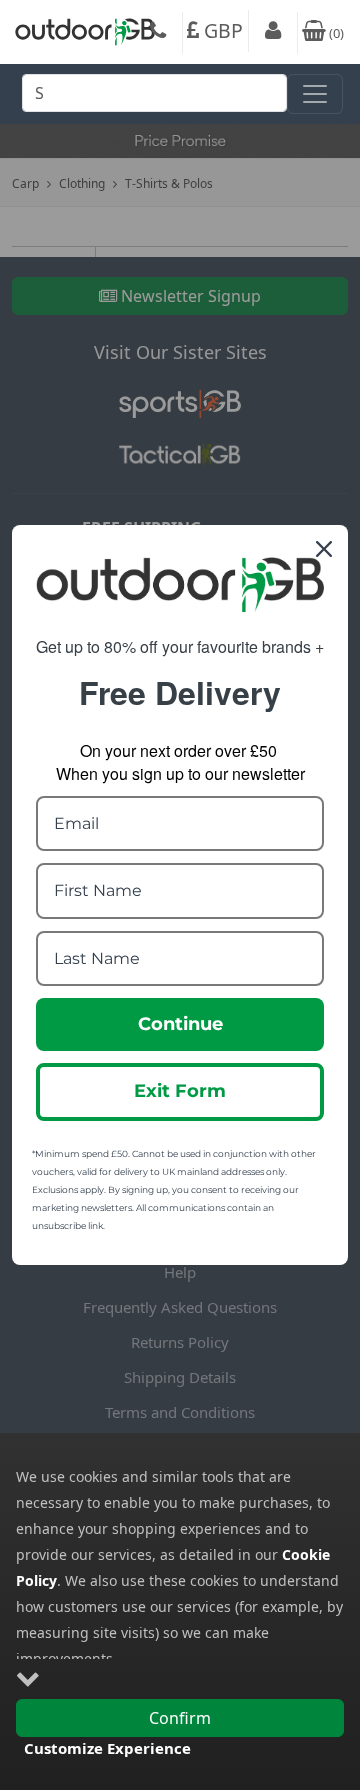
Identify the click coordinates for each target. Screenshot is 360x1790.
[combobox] (154, 98)
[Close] (324, 549)
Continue (180, 1024)
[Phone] (158, 33)
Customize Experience (107, 1748)
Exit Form (180, 1091)
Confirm (180, 1718)
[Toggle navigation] (315, 94)
